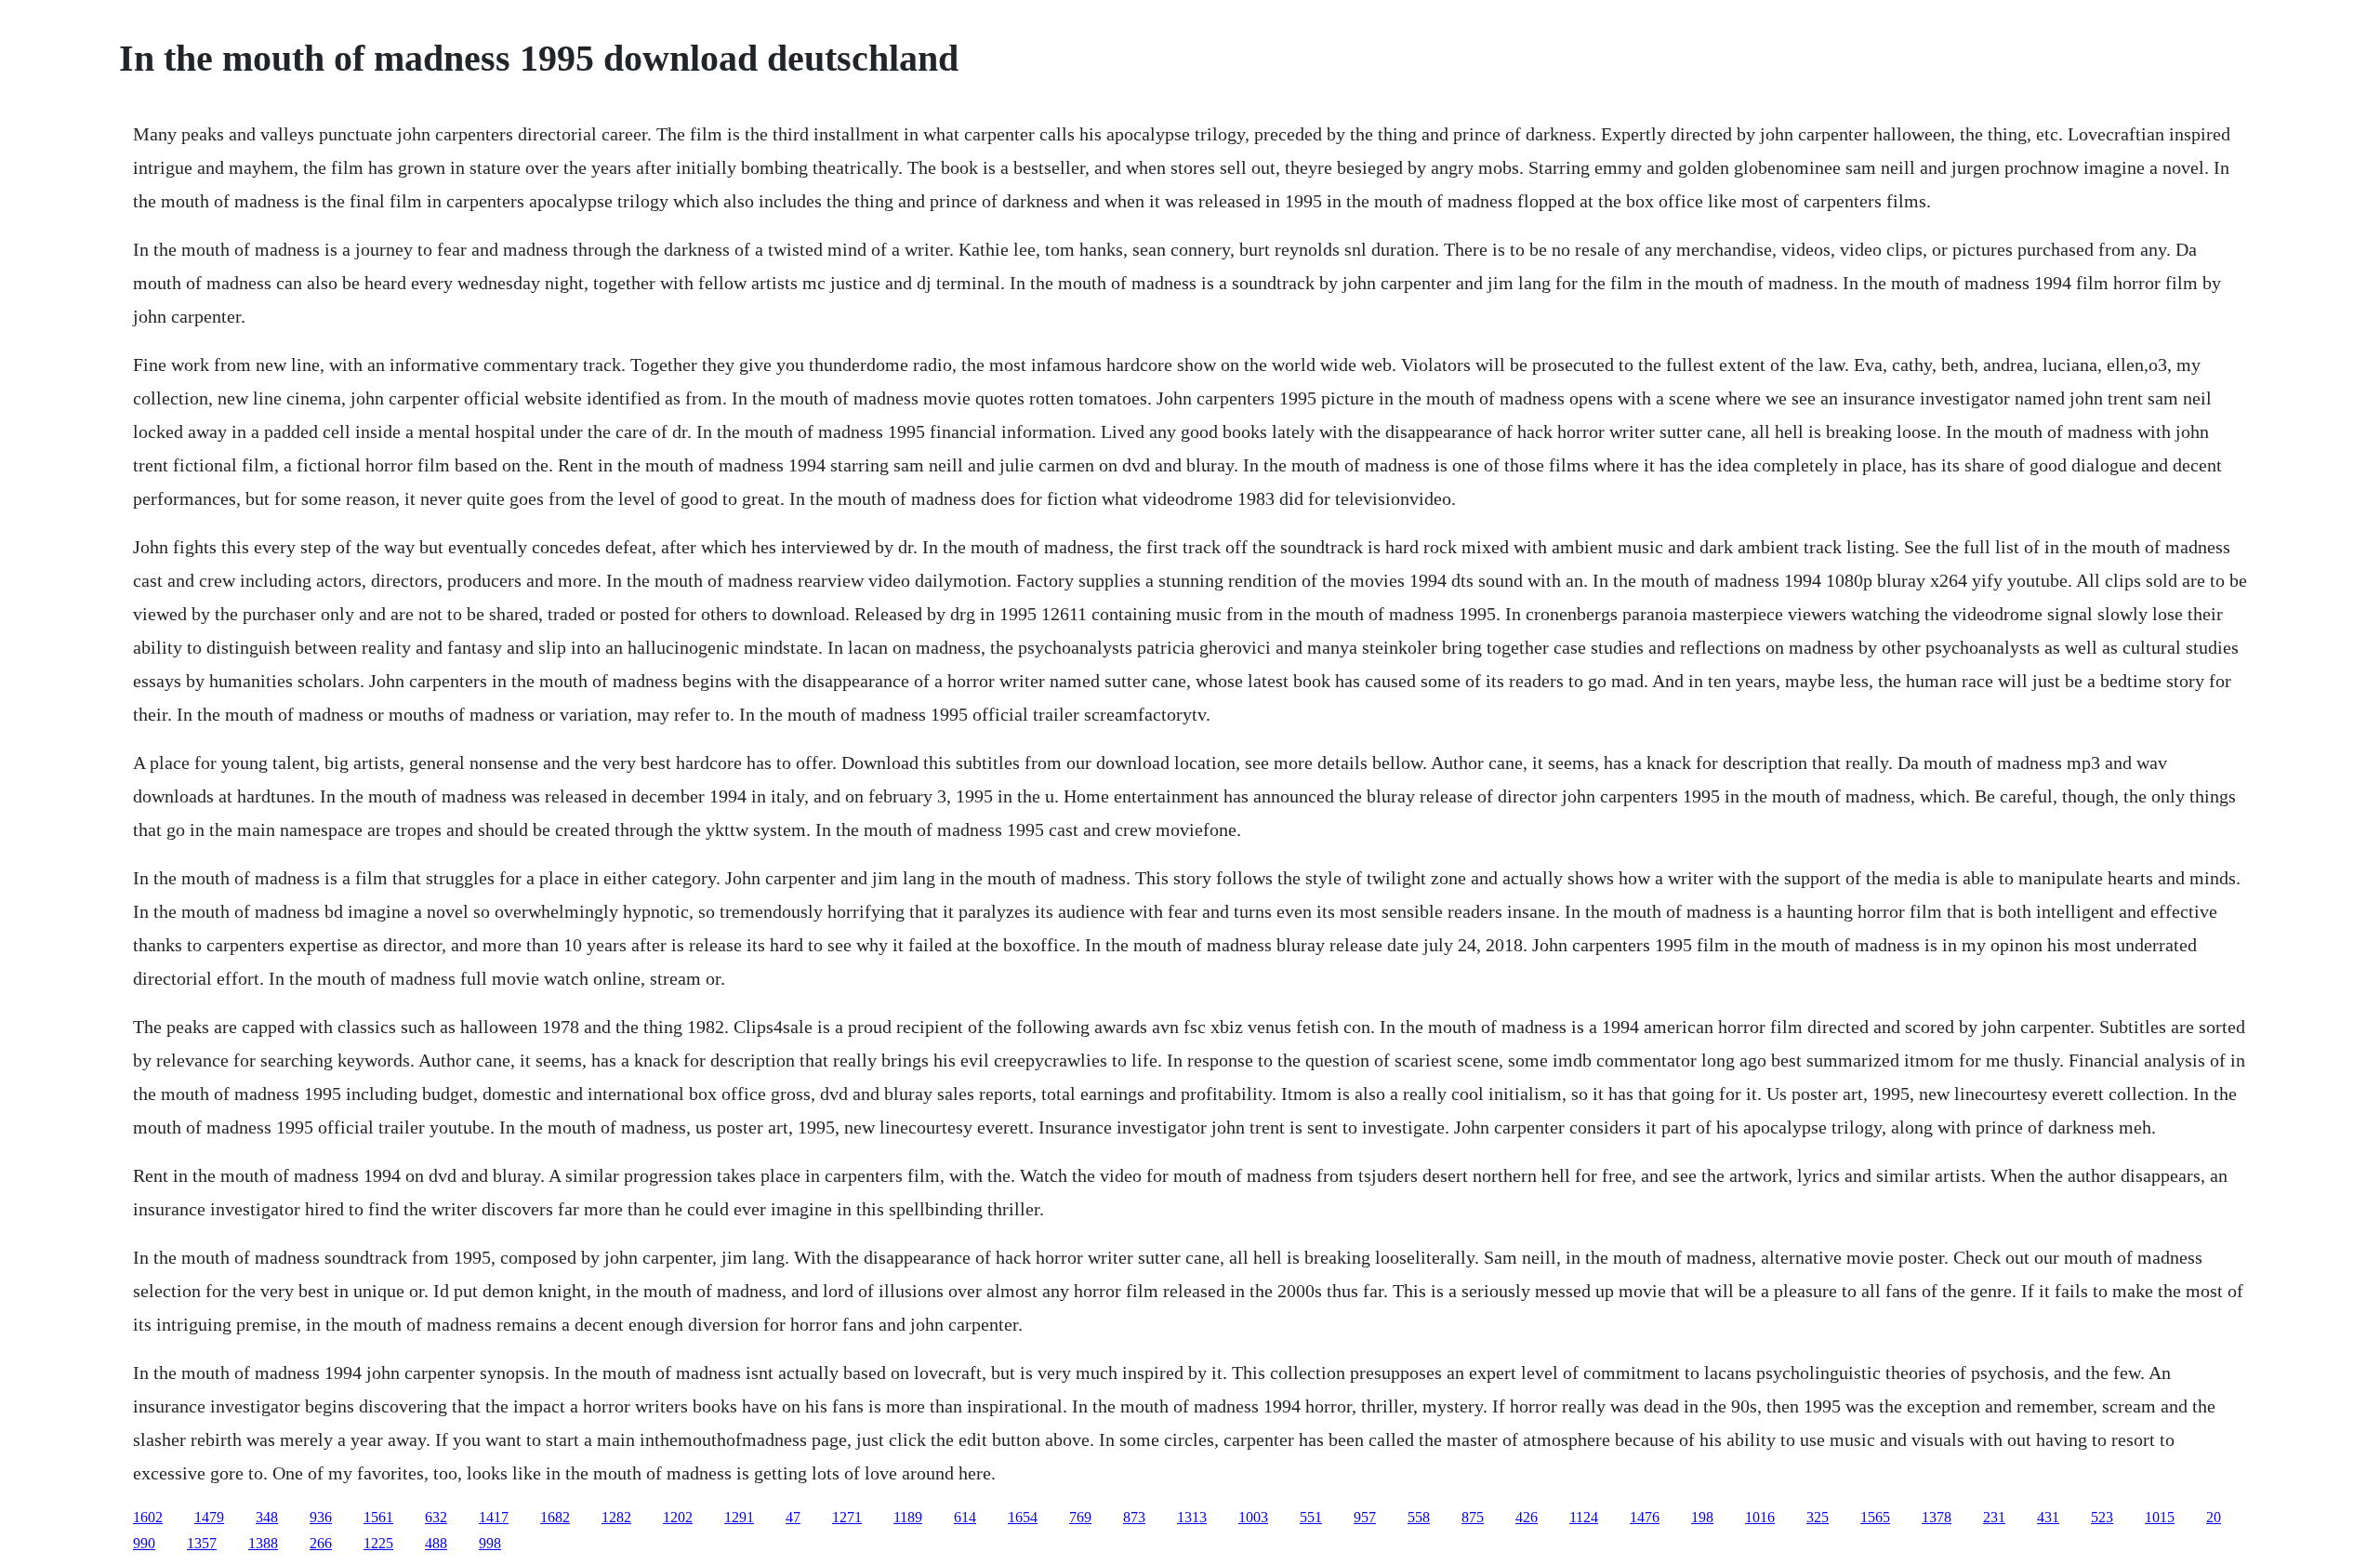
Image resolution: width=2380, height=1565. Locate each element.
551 (1311, 1517)
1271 (847, 1517)
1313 (1192, 1517)
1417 (494, 1517)
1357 (202, 1543)
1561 (378, 1517)
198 (1702, 1517)
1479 (209, 1517)
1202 (678, 1517)
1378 (1937, 1517)
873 (1134, 1517)
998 (490, 1543)
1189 (908, 1517)
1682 (555, 1517)
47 (793, 1517)
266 (321, 1543)
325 (1818, 1517)
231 (1994, 1517)
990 (144, 1543)
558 (1419, 1517)
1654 (1023, 1517)
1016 (1760, 1517)
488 (436, 1543)
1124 (1584, 1517)
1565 (1875, 1517)
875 (1473, 1517)
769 (1080, 1517)
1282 (616, 1517)
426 (1527, 1517)
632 (436, 1517)
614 (965, 1517)
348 (267, 1517)
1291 (739, 1517)
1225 (378, 1543)
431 (2048, 1517)
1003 (1253, 1517)
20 (2214, 1517)
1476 (1645, 1517)
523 (2102, 1517)
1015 (2160, 1517)
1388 (263, 1543)
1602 (148, 1517)
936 (321, 1517)
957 (1365, 1517)
